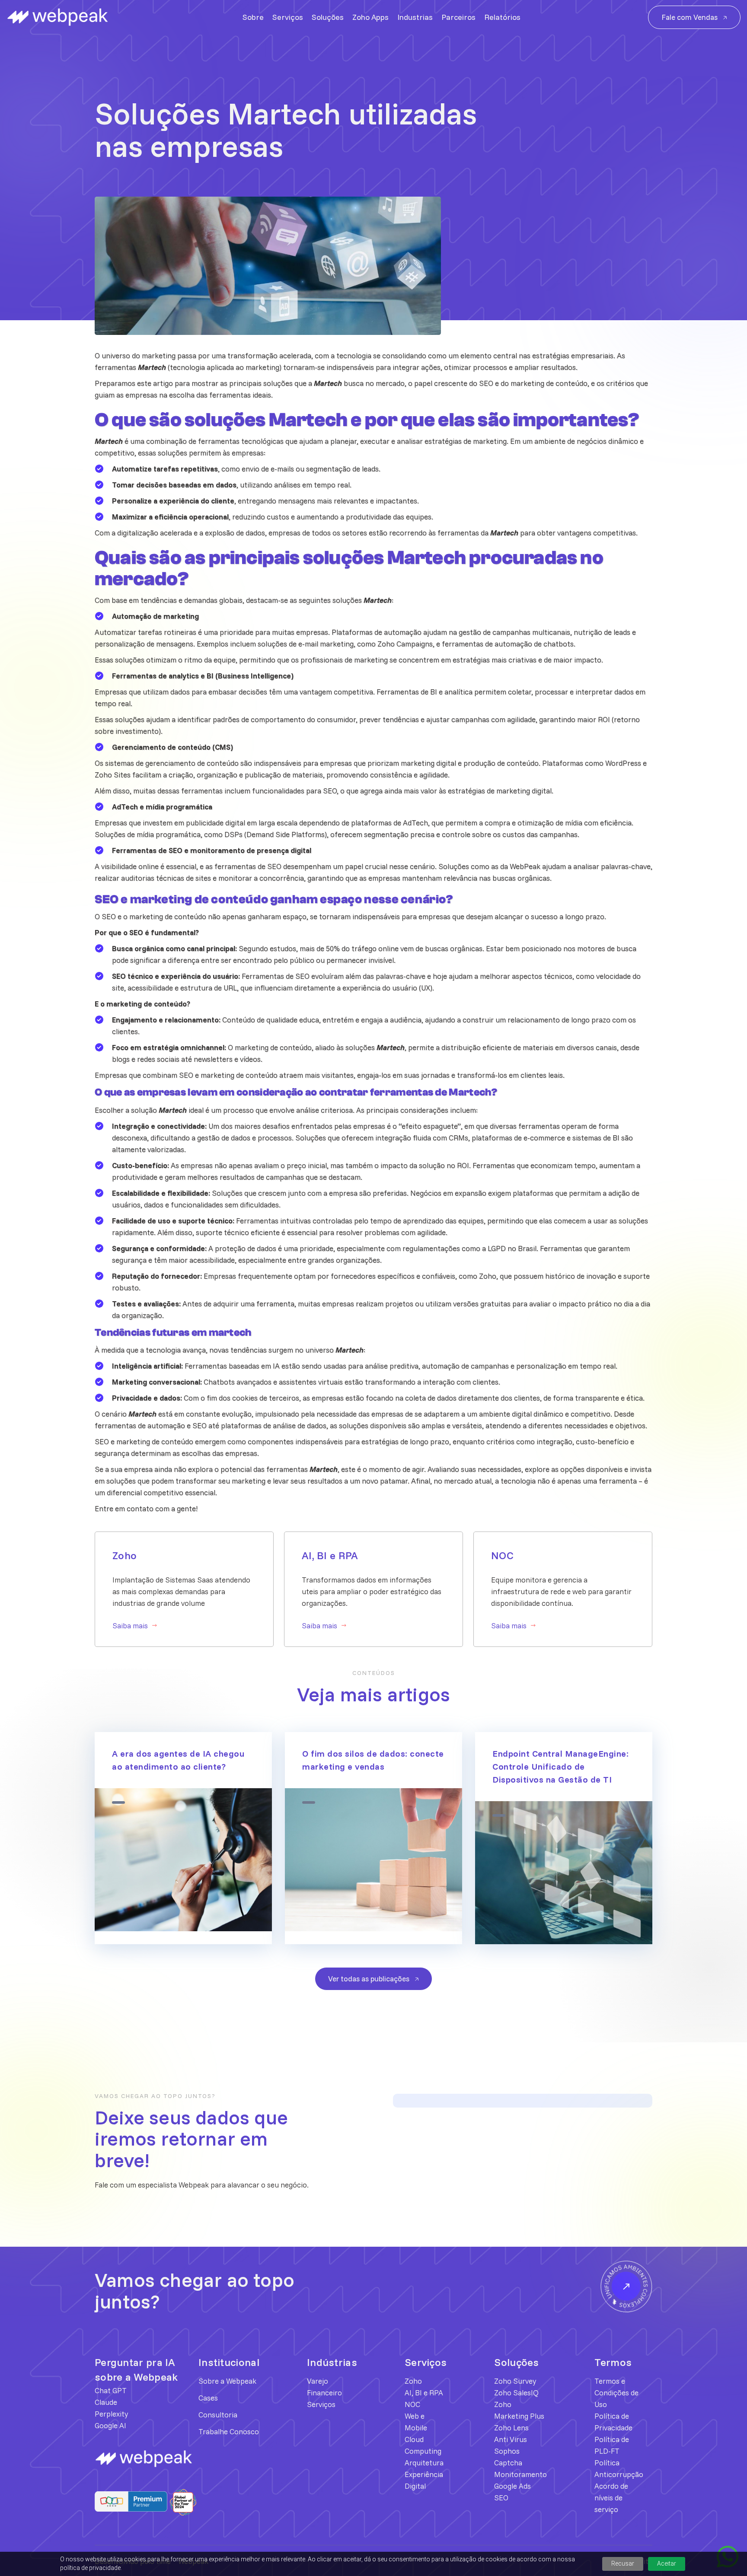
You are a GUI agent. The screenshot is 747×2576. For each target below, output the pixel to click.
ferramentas (116, 367)
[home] (61, 17)
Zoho (386, 644)
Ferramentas (264, 976)
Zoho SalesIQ (516, 2393)
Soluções (328, 17)
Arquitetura (424, 2463)
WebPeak (525, 866)
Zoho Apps (370, 17)
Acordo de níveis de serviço (611, 2498)
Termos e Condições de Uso (616, 2393)
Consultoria (218, 2415)
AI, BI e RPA (424, 2393)
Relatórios (502, 17)
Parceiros (458, 17)
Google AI (110, 2425)
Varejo (318, 2381)
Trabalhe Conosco (229, 2431)
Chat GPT (111, 2390)
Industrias (415, 17)
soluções (272, 644)
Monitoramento (520, 2474)
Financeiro (324, 2393)
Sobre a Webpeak (227, 2381)
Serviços (288, 17)
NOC (412, 2404)
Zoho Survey (515, 2381)
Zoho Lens (511, 2428)
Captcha (508, 2463)
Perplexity (111, 2414)
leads (370, 469)
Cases (208, 2398)
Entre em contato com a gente (145, 1508)
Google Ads (512, 2486)
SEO (330, 791)
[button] (37, 127)
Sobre (253, 17)
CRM (457, 1138)
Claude (106, 2402)
